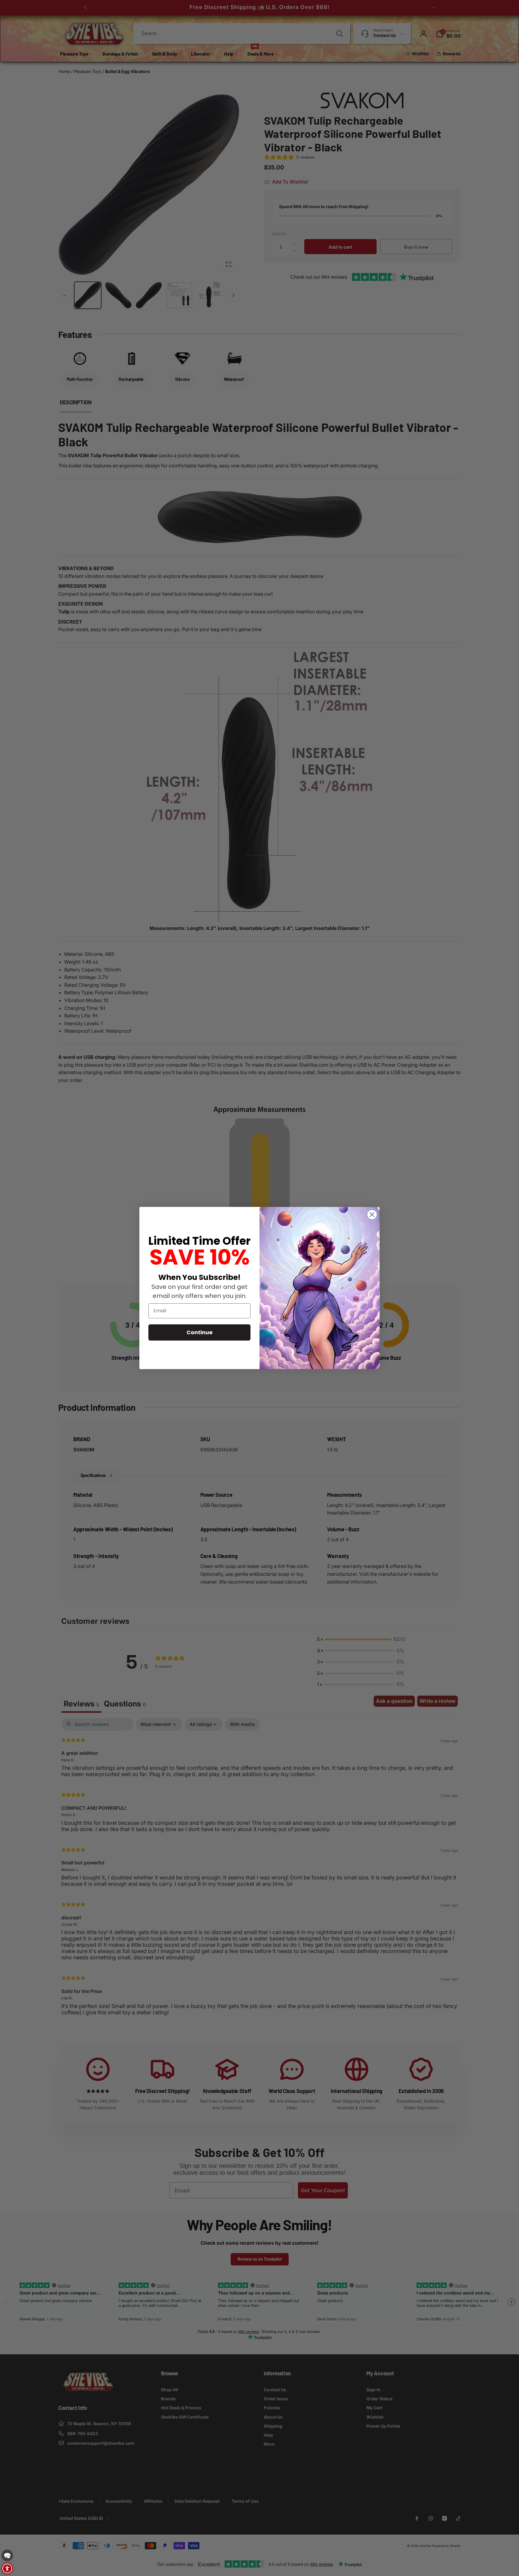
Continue (200, 1332)
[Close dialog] (372, 1215)
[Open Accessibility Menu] (7, 2568)
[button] (7, 2555)
